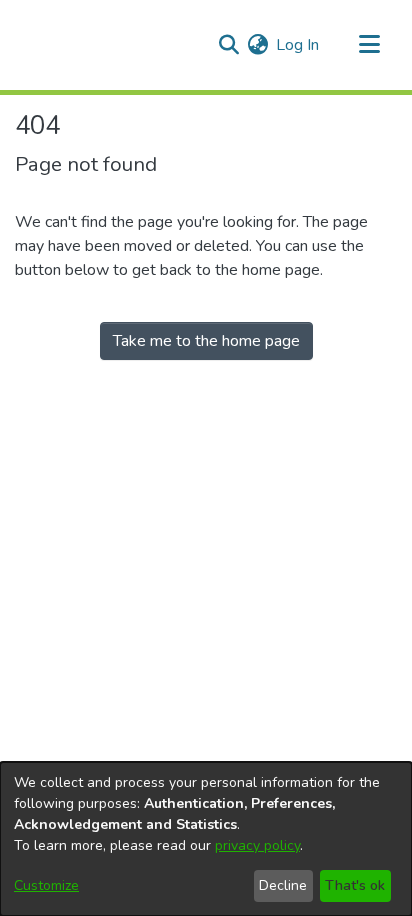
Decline (283, 885)
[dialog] (206, 839)
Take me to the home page (206, 341)
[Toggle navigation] (369, 45)
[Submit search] (228, 45)
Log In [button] (298, 45)
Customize (46, 885)
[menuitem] (257, 45)
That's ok (355, 885)
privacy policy (257, 845)
